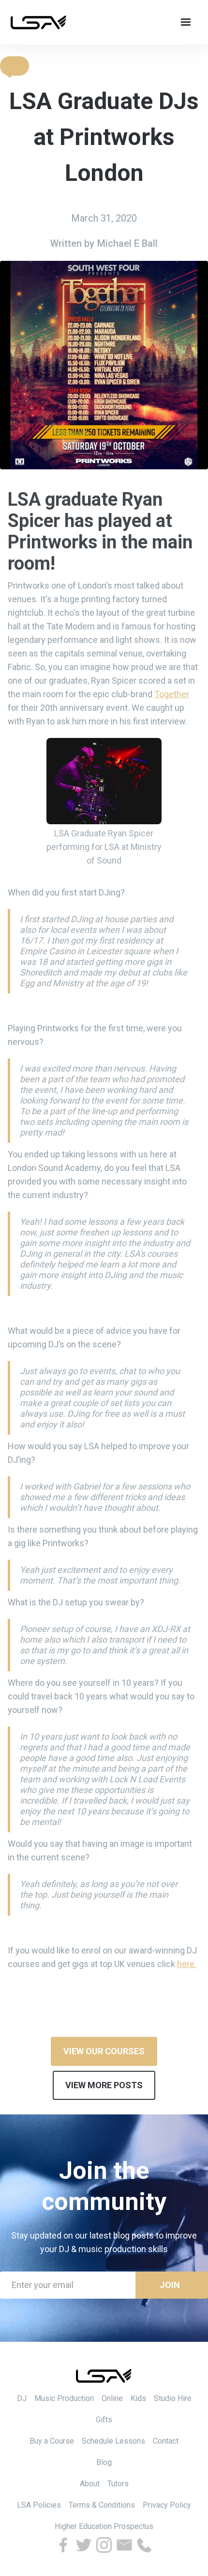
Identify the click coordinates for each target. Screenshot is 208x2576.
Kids (138, 2398)
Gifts (104, 2420)
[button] (15, 66)
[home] (39, 22)
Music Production (64, 2398)
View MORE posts (104, 2085)
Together (172, 694)
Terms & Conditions (102, 2505)
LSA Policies (39, 2505)
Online (112, 2398)
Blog (104, 2462)
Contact (166, 2441)
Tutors (118, 2484)
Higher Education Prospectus (104, 2526)
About (90, 2484)
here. (187, 1964)
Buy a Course (52, 2441)
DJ (22, 2398)
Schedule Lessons (113, 2441)
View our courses (104, 2051)
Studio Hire (173, 2398)
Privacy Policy (167, 2505)
